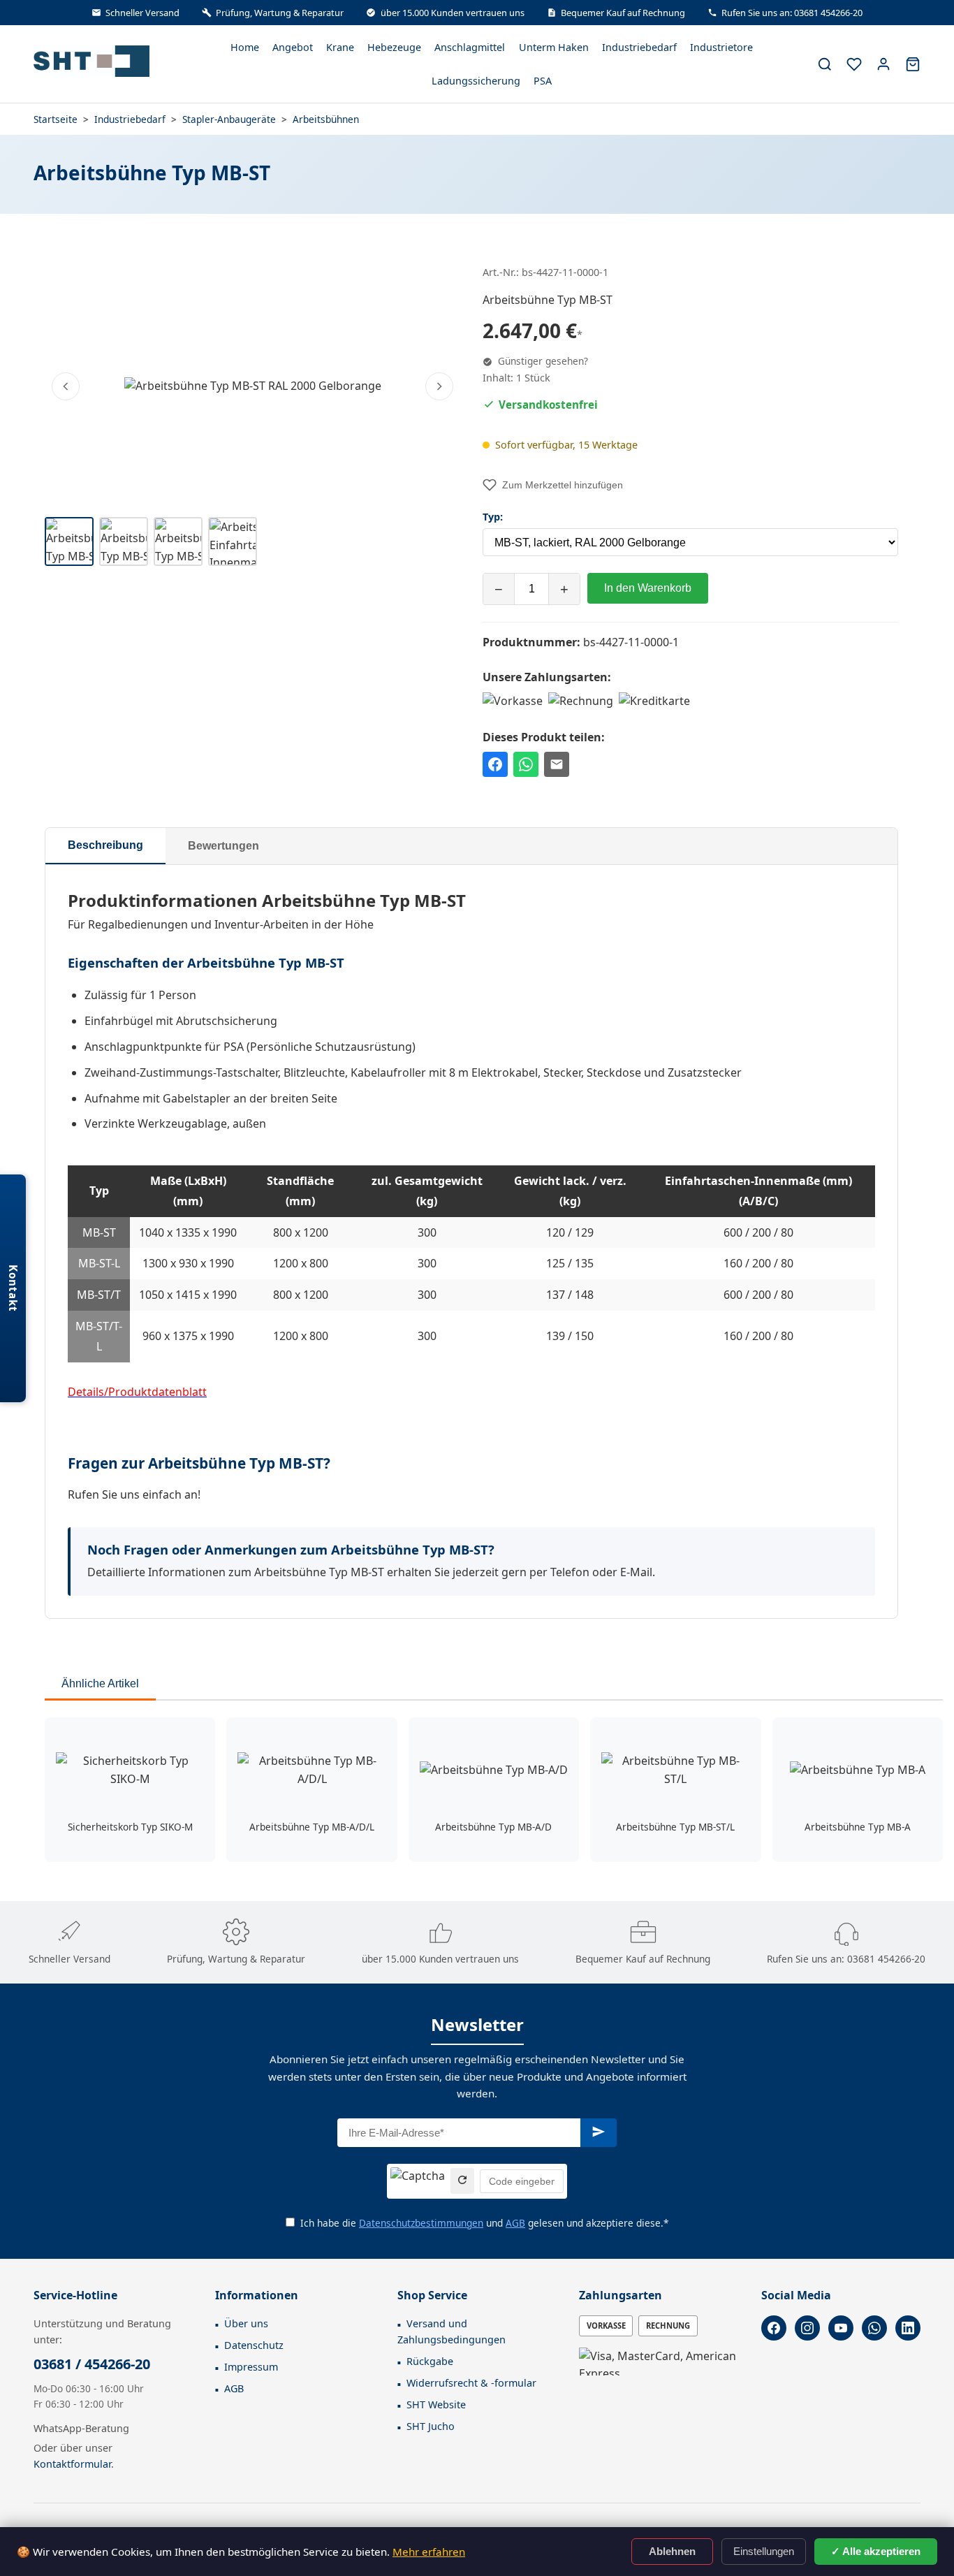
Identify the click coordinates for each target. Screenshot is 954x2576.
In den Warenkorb (648, 588)
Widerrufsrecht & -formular (471, 2383)
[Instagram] (807, 2328)
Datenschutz (254, 2345)
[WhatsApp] (874, 2328)
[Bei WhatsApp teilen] (526, 764)
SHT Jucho (431, 2426)
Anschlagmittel (470, 47)
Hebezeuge (394, 47)
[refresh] (462, 2181)
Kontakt (13, 1288)
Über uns (246, 2323)
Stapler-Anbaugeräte (229, 119)
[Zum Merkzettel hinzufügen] (198, 1734)
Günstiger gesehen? (542, 361)
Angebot (293, 47)
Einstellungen (764, 2551)
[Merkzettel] (854, 64)
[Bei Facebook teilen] (495, 764)
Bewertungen (223, 846)
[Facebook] (774, 2328)
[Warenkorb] (913, 64)
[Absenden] (599, 2133)
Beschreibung (105, 845)
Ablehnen (672, 2551)
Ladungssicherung (476, 81)
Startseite (56, 119)
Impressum (251, 2367)
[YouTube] (841, 2328)
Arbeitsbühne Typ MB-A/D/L (312, 1827)
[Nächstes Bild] (439, 386)
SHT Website (436, 2404)
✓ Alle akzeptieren (876, 2551)
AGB (515, 2223)
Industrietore (721, 47)
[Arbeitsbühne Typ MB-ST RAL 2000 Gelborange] (253, 386)
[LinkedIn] (908, 2328)
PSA (543, 81)
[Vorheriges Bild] (66, 386)
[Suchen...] (825, 64)
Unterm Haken (554, 47)
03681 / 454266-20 (92, 2364)
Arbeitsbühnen (326, 119)
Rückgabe (430, 2361)
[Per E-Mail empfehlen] (557, 764)
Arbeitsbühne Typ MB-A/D (493, 1827)
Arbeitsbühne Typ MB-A (858, 1827)
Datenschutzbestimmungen (421, 2223)
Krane (340, 47)
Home (245, 47)
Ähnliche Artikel (100, 1683)
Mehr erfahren (429, 2552)
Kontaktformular (72, 2464)
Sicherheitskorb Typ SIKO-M (130, 1827)
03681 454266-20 (886, 1959)
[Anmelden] (883, 64)
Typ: (493, 517)
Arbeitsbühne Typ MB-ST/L (675, 1827)
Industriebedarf (639, 47)
